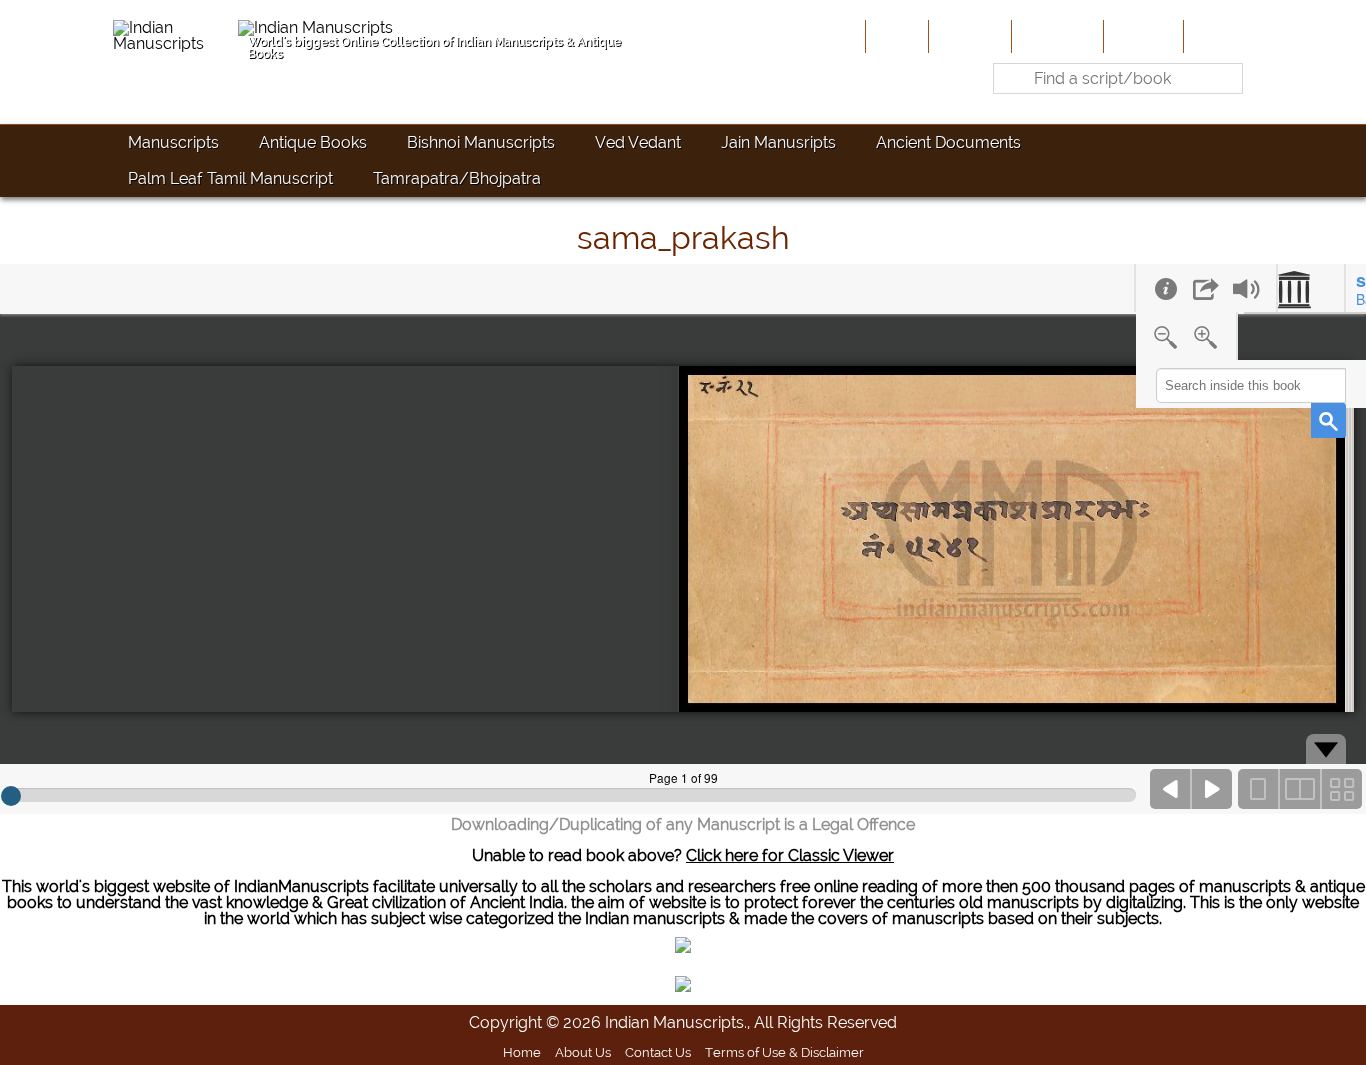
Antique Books (313, 142)
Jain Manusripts (778, 142)
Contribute (1055, 36)
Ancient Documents (948, 142)
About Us (968, 36)
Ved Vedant (638, 142)
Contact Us (658, 1052)
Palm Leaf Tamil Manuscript (230, 178)
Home (895, 36)
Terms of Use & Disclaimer (784, 1052)
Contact (1218, 36)
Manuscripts (173, 142)
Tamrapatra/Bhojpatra (457, 178)
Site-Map (1141, 36)
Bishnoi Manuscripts (481, 142)
